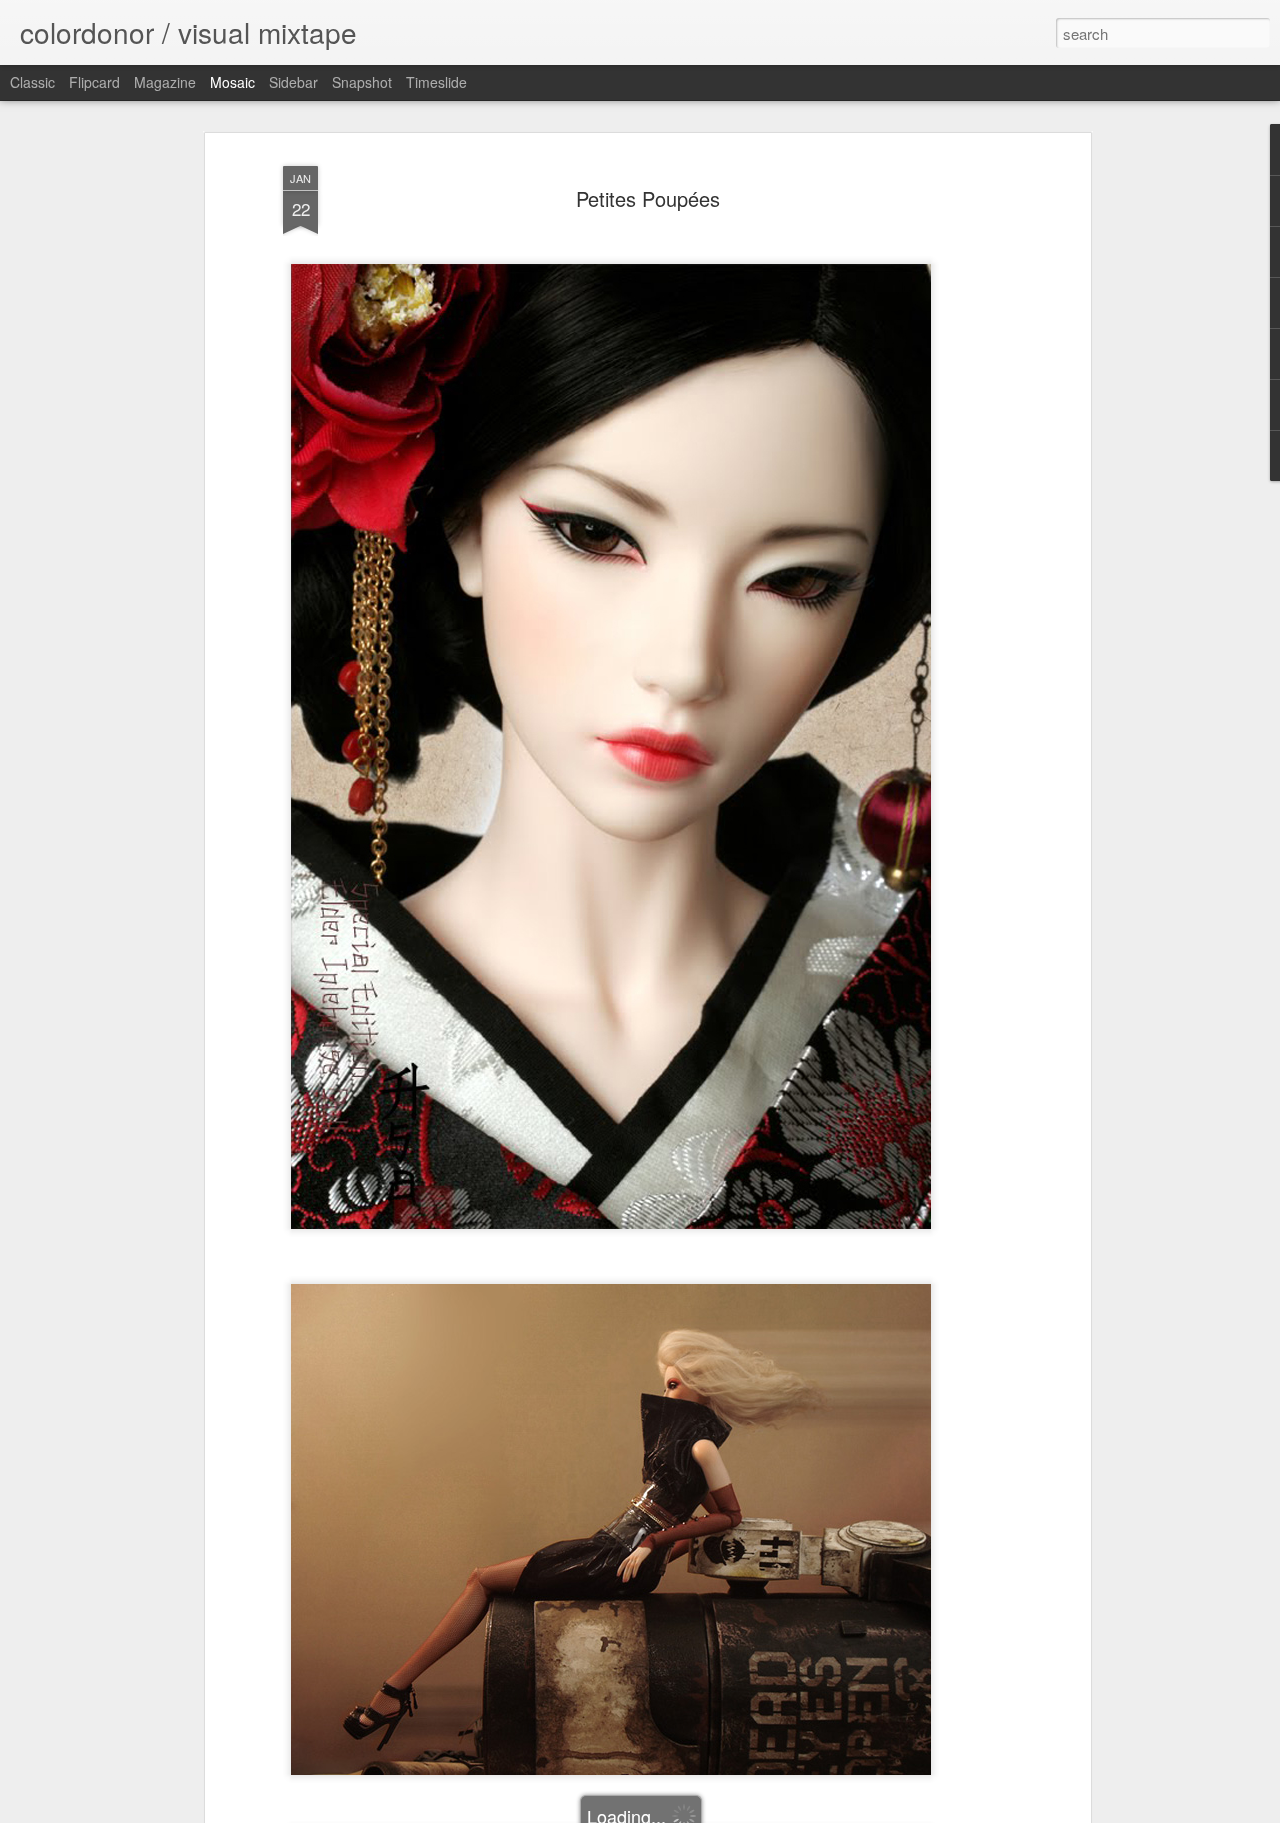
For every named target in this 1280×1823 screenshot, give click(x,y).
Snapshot (362, 82)
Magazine (165, 82)
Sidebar (293, 82)
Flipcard (94, 82)
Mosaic (232, 82)
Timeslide (436, 82)
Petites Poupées (648, 198)
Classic (32, 82)
